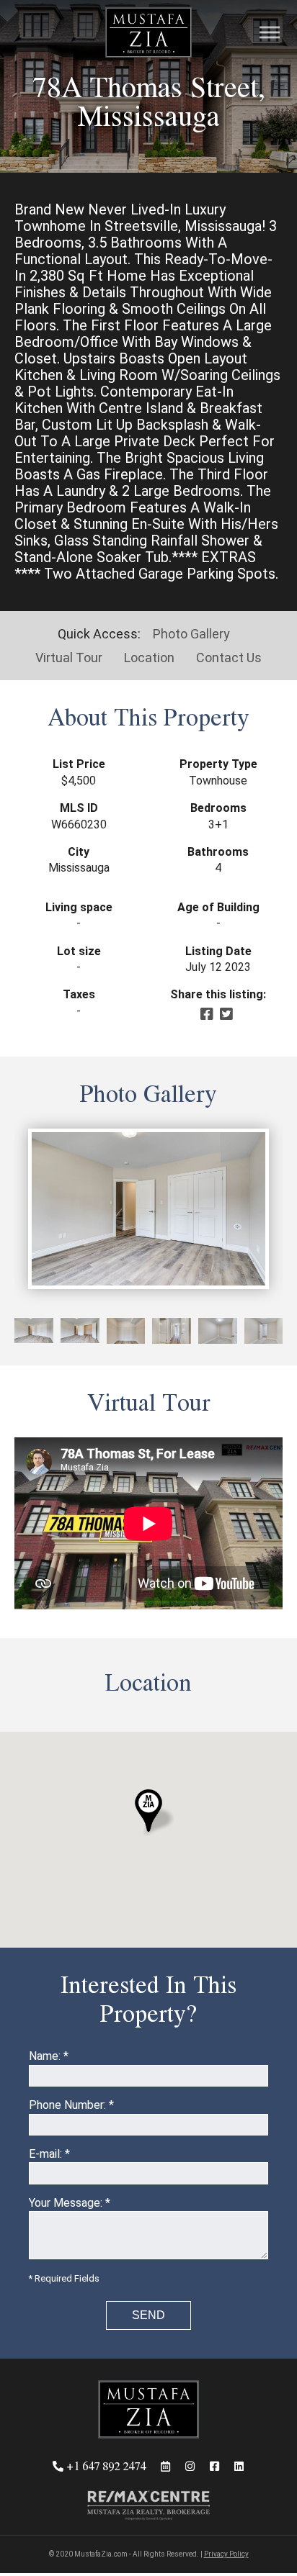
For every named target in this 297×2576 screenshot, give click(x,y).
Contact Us (229, 657)
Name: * (49, 2056)
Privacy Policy (226, 2554)
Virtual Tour (69, 657)
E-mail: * (49, 2154)
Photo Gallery (191, 634)
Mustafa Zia (148, 33)
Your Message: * (70, 2203)
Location (149, 657)
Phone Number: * (71, 2105)
